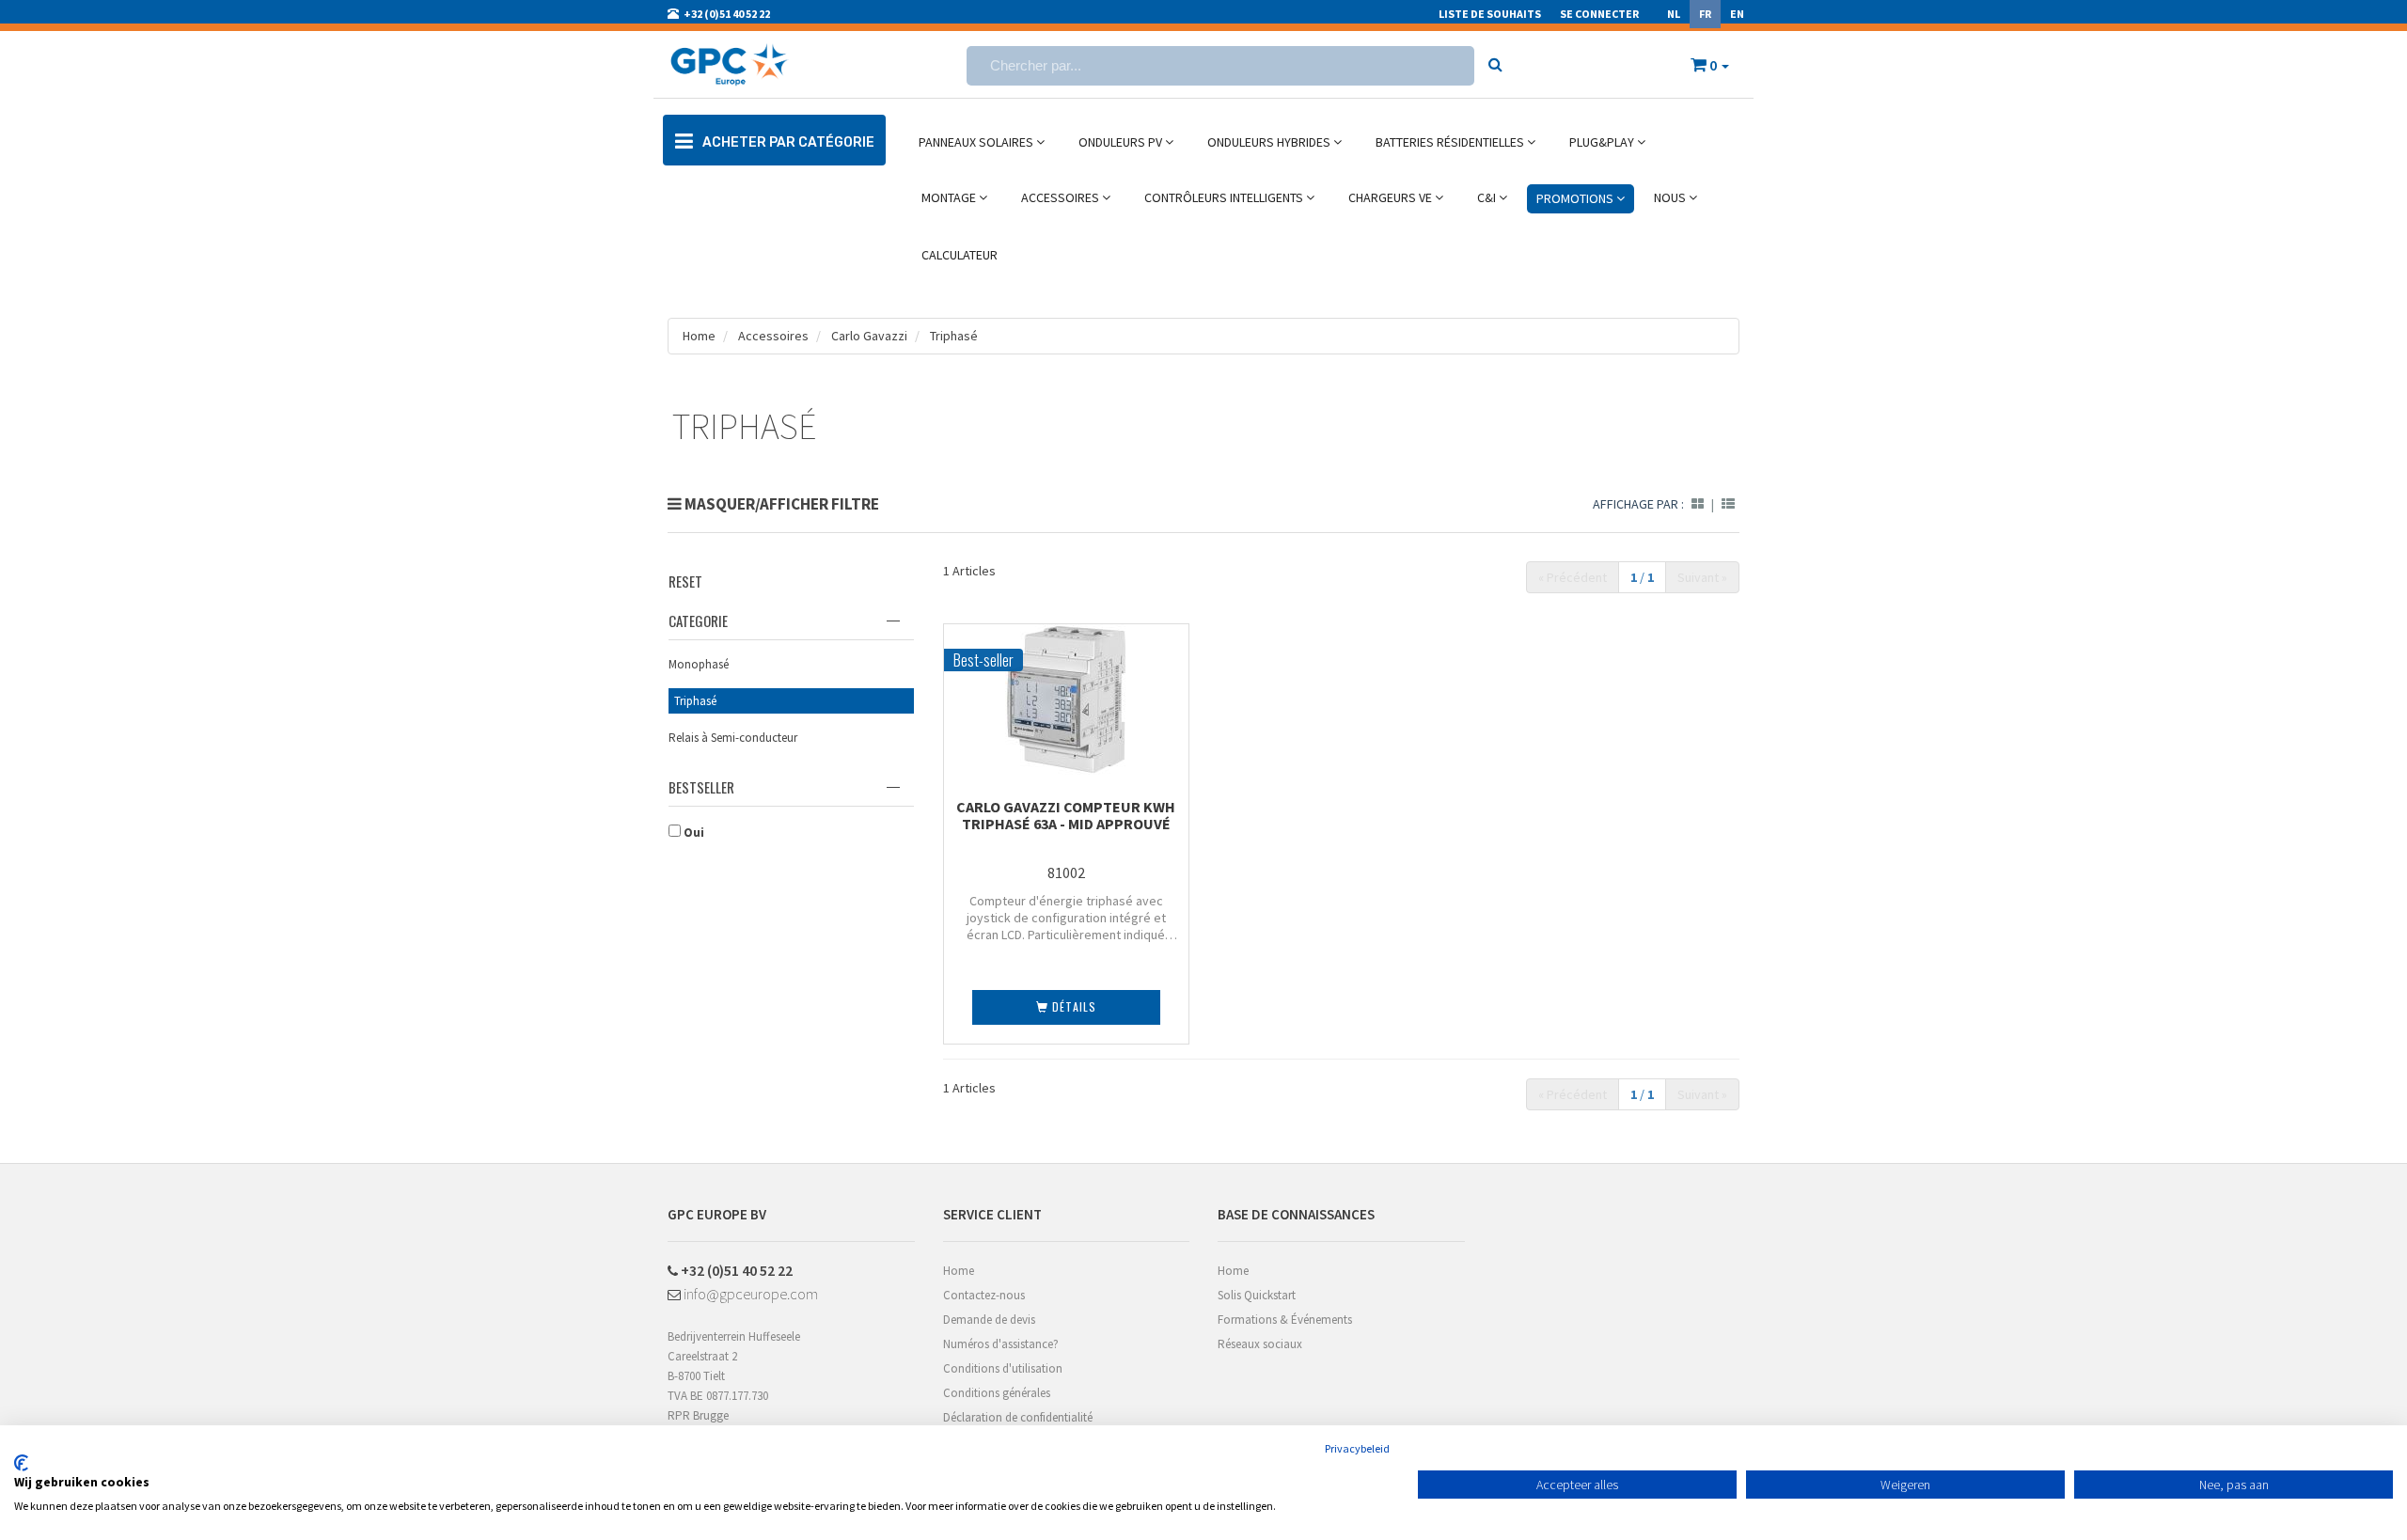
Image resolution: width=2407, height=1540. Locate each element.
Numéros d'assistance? (1001, 1344)
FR (1705, 14)
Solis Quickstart (1257, 1295)
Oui (692, 833)
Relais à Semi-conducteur (733, 738)
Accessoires (1062, 197)
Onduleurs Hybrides (1270, 142)
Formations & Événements (1285, 1320)
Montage (950, 197)
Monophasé (699, 664)
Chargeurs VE (1392, 197)
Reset (685, 581)
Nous (1671, 197)
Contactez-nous (984, 1295)
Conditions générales (997, 1393)
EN (1737, 14)
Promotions (1576, 198)
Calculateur (960, 255)
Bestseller (701, 787)
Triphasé (954, 336)
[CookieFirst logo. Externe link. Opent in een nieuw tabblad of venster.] (21, 1463)
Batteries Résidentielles (1451, 142)
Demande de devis (989, 1320)
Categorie (698, 621)
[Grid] (1698, 504)
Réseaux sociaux (1260, 1344)
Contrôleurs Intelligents (1225, 197)
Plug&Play (1603, 142)
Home (699, 336)
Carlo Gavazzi (869, 336)
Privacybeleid (1357, 1448)
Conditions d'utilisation (1003, 1368)
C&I (1488, 197)
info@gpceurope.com (749, 1294)
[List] (1728, 504)
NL (1674, 14)
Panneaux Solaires (977, 142)
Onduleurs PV (1122, 142)
